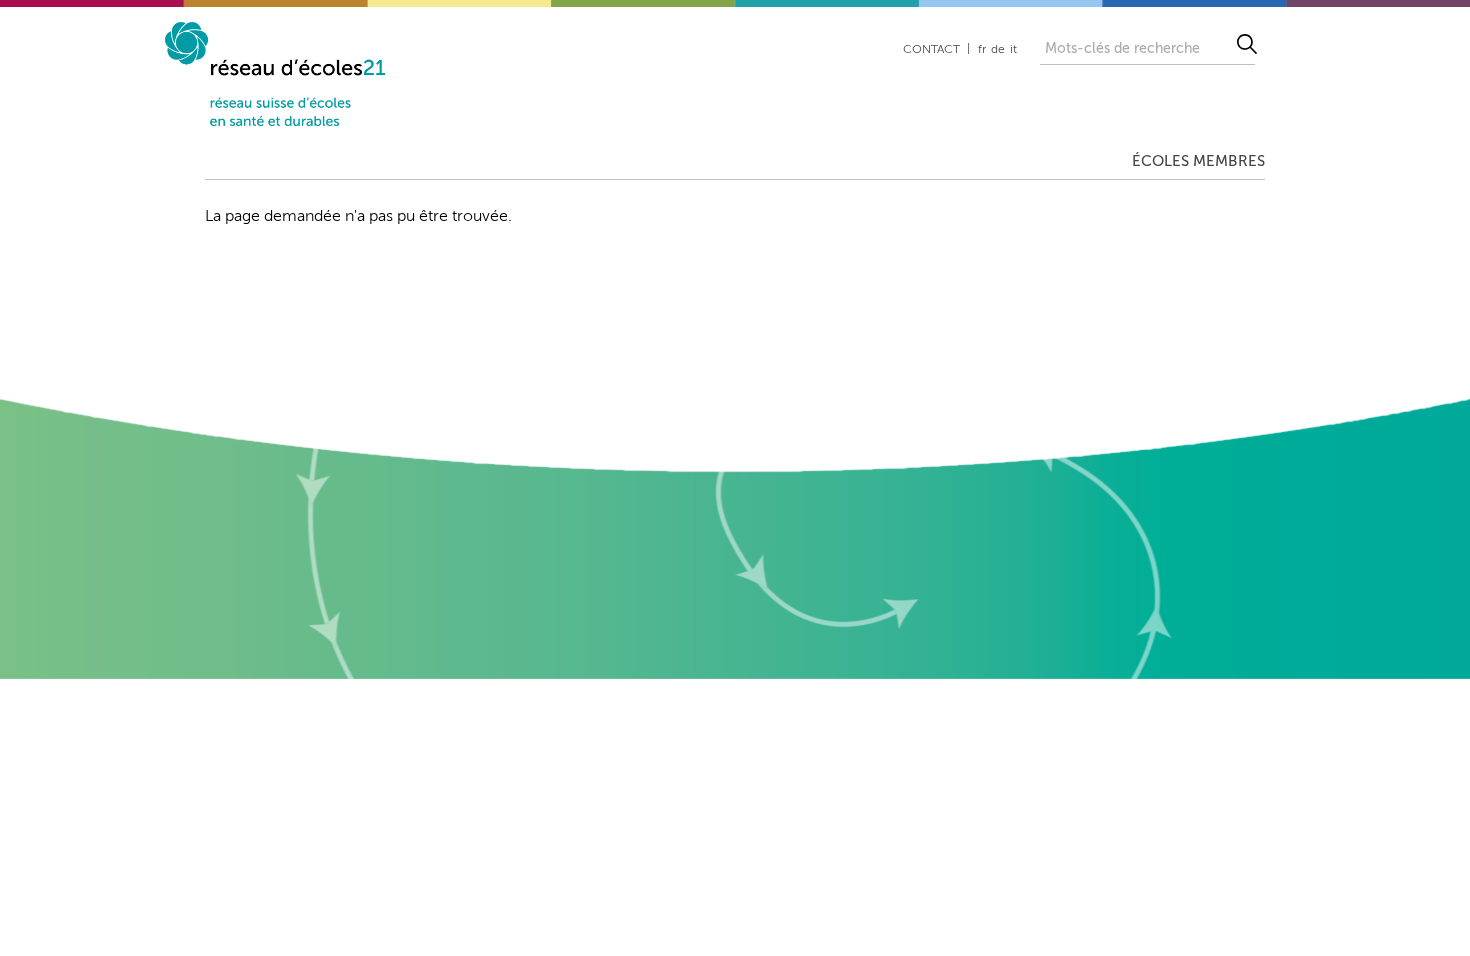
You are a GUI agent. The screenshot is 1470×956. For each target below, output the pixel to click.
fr (982, 50)
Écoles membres (1198, 161)
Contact (931, 50)
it (1013, 50)
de (998, 50)
